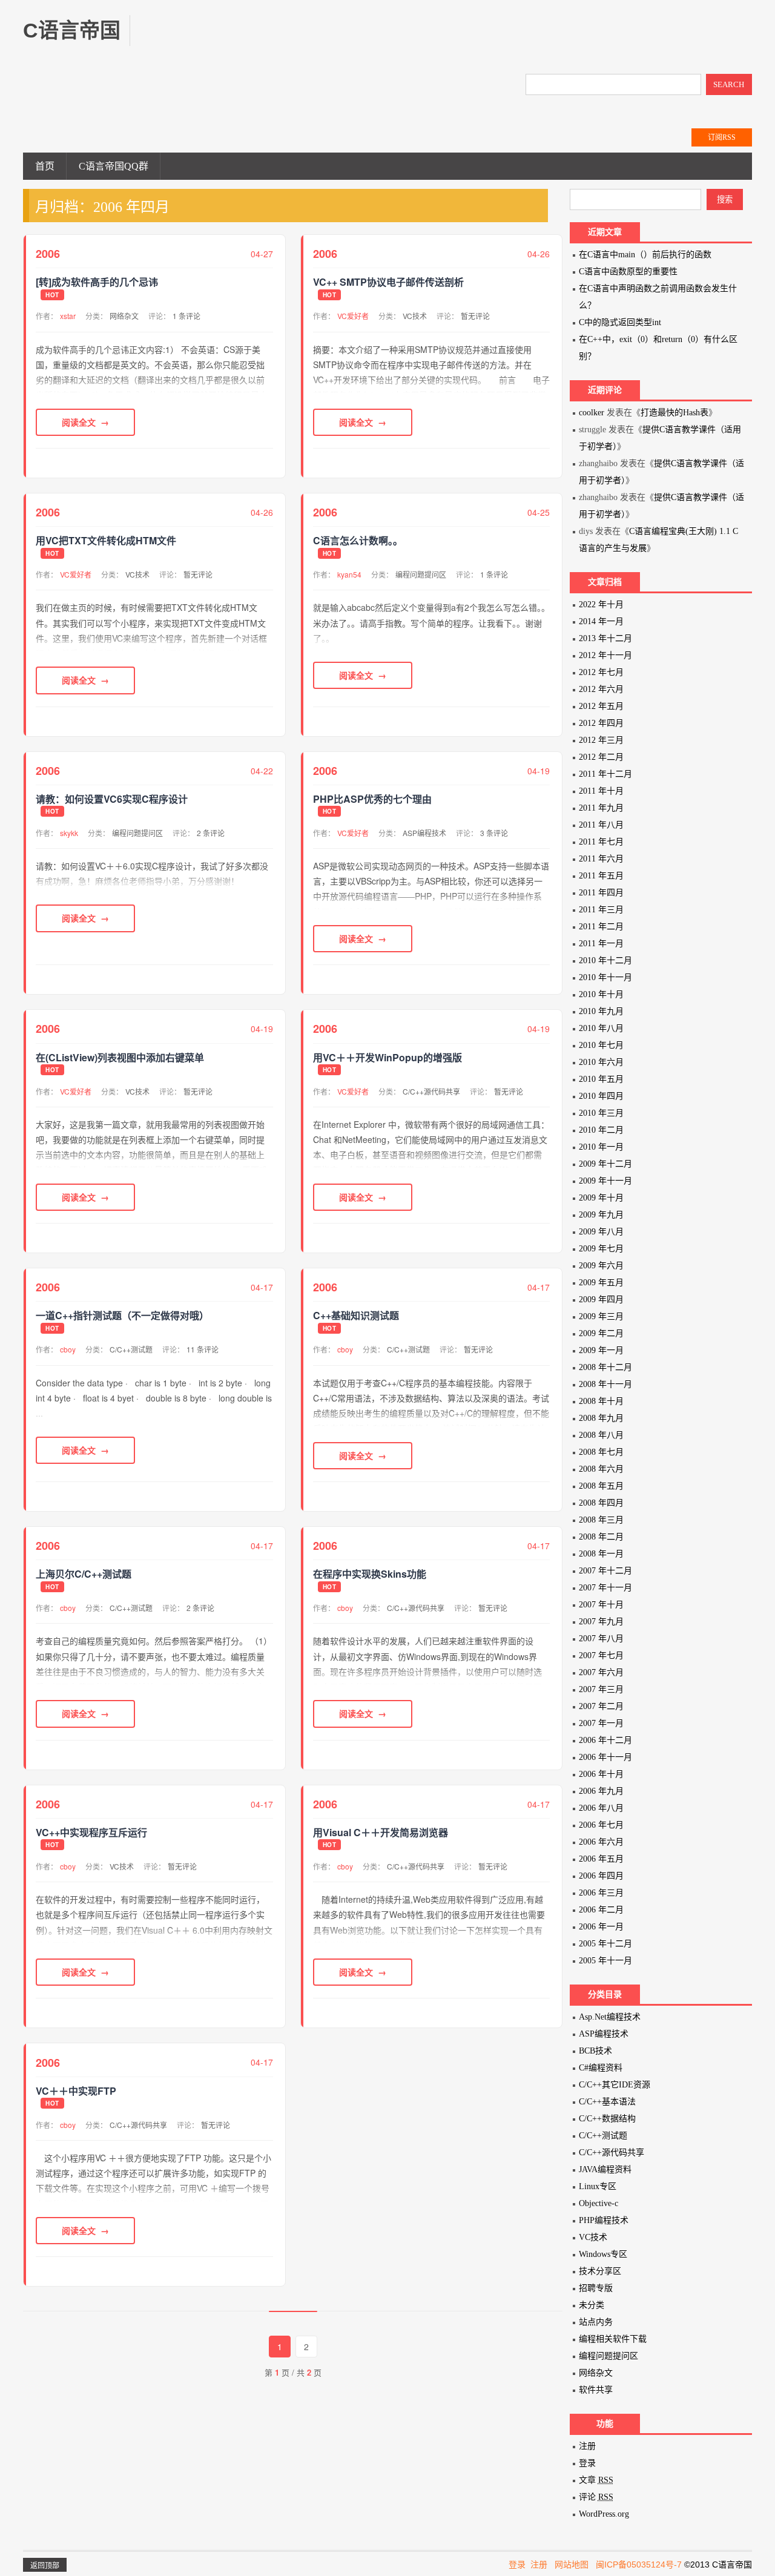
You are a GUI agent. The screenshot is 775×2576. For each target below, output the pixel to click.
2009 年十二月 (605, 1164)
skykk (69, 833)
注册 (587, 2446)
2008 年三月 (601, 1520)
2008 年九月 (601, 1418)
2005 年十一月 (605, 1961)
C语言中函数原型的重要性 (628, 272)
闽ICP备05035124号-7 (639, 2564)
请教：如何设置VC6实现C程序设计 (112, 799)
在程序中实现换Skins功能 (370, 1574)
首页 (45, 166)
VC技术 (415, 316)
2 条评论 (211, 833)
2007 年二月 (601, 1706)
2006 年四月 (601, 1876)
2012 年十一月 (605, 655)
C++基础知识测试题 (356, 1316)
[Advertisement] (372, 42)
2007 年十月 (601, 1605)
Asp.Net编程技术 (610, 2017)
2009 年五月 (601, 1283)
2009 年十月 (601, 1198)
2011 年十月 (601, 791)
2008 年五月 (601, 1486)
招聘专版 (596, 2288)
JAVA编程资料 (605, 2169)
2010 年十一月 (605, 977)
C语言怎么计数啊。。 (358, 541)
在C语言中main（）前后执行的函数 (645, 255)
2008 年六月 (601, 1469)
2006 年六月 (601, 1842)
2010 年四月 (601, 1096)
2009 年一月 (601, 1350)
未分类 (592, 2305)
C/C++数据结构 (607, 2119)
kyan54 (349, 574)
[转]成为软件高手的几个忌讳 (97, 282)
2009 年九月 (601, 1215)
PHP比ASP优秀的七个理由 (372, 799)
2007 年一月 (601, 1723)
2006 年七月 (601, 1825)
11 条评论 (203, 1349)
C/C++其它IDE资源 (615, 2085)
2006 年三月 (601, 1893)
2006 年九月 (601, 1791)
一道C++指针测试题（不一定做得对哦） (122, 1316)
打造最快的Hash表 (674, 413)
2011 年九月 (601, 808)
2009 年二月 (601, 1333)
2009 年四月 (601, 1300)
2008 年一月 (601, 1554)
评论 (596, 2497)
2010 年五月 (601, 1079)
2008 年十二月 (605, 1367)
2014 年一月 (601, 621)
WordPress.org (604, 2514)
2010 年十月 (601, 994)
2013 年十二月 (605, 638)
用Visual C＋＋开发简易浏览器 (381, 1833)
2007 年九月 (601, 1622)
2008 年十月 (601, 1401)
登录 (587, 2463)
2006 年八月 (601, 1808)
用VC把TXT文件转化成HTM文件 (106, 541)
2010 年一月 (601, 1147)
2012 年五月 (601, 706)
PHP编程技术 (604, 2220)
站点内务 (596, 2322)
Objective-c (599, 2203)
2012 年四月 (601, 723)
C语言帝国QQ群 (114, 166)
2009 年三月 (601, 1316)
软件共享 (596, 2390)
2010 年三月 (601, 1113)
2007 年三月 (601, 1689)
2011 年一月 (601, 944)
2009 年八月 (601, 1232)
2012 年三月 (601, 740)
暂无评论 (475, 316)
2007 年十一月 (605, 1588)
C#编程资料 (601, 2068)
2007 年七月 (601, 1655)
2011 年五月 (601, 876)
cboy (68, 1349)
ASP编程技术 (424, 833)
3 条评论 (494, 833)
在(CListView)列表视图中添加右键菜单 (120, 1058)
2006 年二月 (601, 1910)
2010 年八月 (601, 1028)
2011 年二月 (601, 927)
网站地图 (572, 2564)
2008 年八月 (601, 1435)
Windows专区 (603, 2254)
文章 (596, 2480)
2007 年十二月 (605, 1571)
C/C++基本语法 (607, 2102)
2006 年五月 (601, 1859)
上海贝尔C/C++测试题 (84, 1574)
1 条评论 (186, 316)
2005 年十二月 (605, 1944)
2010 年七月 (601, 1045)
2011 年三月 (601, 910)
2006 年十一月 (605, 1757)
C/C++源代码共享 (431, 1091)
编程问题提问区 (421, 574)
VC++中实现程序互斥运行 (91, 1833)
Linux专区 (598, 2186)
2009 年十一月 (605, 1181)
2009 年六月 (601, 1266)
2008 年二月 (601, 1537)
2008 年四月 (601, 1503)
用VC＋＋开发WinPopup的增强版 (387, 1058)
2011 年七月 (601, 842)
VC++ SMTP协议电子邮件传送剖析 (388, 282)
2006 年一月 (601, 1927)
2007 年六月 (601, 1672)
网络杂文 (124, 316)
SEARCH (729, 84)
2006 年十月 (601, 1774)
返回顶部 (45, 2566)
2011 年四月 (601, 893)
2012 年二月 (601, 757)
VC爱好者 (353, 316)
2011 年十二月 (605, 774)
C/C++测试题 (131, 1349)
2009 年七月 (601, 1249)
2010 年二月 (601, 1130)
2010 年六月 (601, 1062)
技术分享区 (600, 2271)
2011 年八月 (601, 825)
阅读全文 (79, 422)
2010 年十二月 (605, 960)
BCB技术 (595, 2051)
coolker (592, 413)
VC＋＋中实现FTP (76, 2091)
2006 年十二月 (605, 1740)
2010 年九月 (601, 1011)
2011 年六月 (601, 859)
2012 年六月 (601, 689)
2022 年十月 (601, 604)
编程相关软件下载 (613, 2339)
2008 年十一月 (605, 1384)
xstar (68, 316)
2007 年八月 (601, 1639)
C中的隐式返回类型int (620, 322)
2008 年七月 (601, 1452)
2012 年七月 (601, 672)
